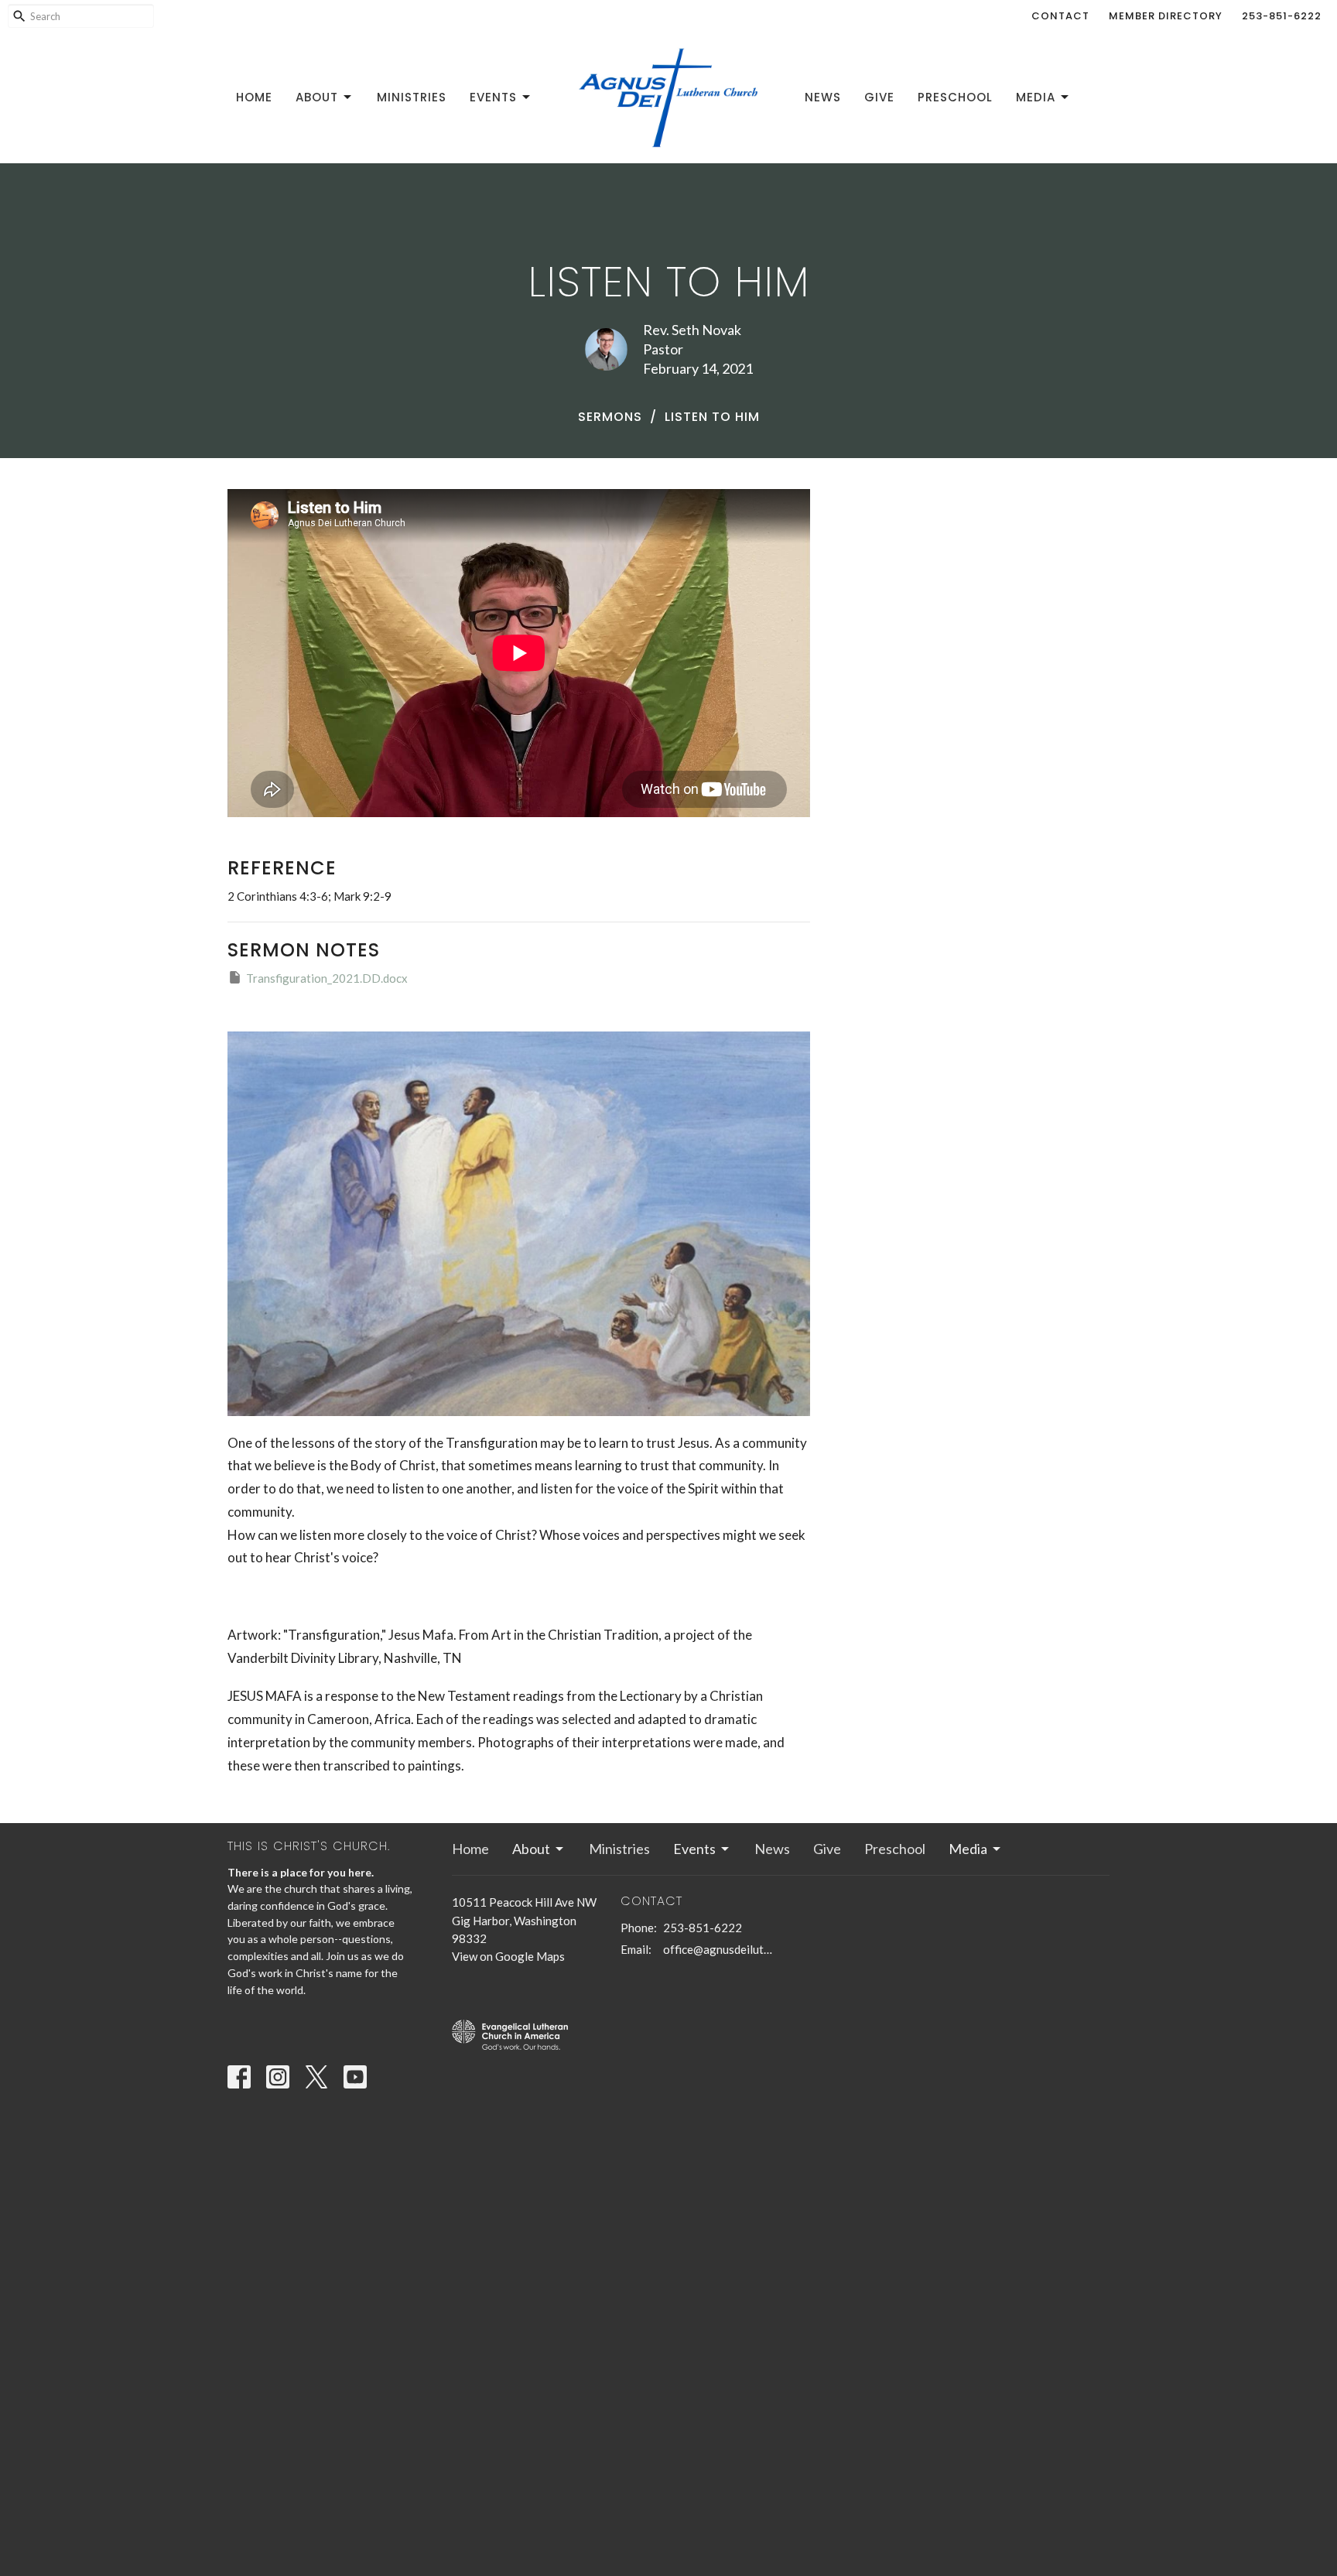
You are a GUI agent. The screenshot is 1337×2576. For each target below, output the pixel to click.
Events (493, 97)
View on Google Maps (508, 1956)
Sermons (610, 417)
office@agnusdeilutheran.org (718, 1949)
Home (254, 97)
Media (1036, 97)
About (317, 97)
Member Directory (1166, 16)
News (823, 97)
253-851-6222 (1282, 16)
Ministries (412, 97)
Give (879, 97)
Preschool (955, 97)
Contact (1060, 16)
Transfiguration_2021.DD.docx (327, 978)
